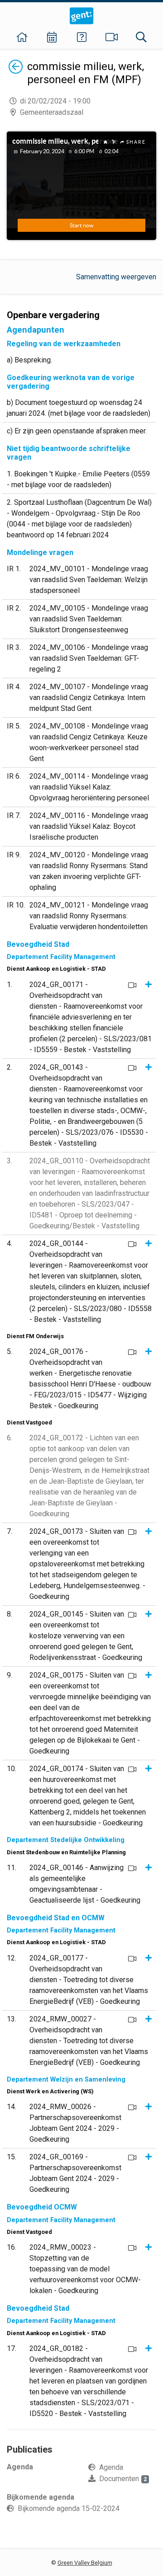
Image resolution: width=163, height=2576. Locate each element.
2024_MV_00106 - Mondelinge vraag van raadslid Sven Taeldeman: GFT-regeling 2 (89, 658)
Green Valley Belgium (85, 2563)
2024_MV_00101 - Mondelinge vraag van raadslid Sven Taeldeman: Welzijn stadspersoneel (89, 580)
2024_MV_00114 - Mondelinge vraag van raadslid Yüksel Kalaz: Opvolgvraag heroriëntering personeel (89, 787)
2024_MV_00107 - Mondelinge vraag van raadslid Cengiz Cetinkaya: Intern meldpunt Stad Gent (89, 698)
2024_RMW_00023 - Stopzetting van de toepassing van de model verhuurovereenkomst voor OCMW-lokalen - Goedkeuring (85, 2269)
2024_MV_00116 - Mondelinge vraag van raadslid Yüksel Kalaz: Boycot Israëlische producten (89, 826)
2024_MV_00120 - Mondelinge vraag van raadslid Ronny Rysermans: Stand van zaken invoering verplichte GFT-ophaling (89, 871)
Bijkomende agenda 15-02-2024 (69, 2508)
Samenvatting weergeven (116, 277)
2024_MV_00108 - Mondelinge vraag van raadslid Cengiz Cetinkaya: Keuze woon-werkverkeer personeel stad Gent (89, 742)
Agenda (111, 2467)
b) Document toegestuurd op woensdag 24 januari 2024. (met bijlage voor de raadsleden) (79, 408)
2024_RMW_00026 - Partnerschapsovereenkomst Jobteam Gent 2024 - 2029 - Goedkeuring (75, 2123)
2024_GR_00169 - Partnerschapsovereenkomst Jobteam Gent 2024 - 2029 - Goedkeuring (75, 2173)
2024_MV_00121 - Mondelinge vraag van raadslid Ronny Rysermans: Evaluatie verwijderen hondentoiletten (89, 916)
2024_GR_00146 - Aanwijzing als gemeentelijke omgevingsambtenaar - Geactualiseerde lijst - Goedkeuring (85, 1884)
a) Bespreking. (29, 360)
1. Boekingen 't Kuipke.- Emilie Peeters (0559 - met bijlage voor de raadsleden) (78, 479)
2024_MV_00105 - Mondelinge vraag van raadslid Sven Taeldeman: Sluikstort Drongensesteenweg (89, 619)
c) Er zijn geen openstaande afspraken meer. (77, 431)
